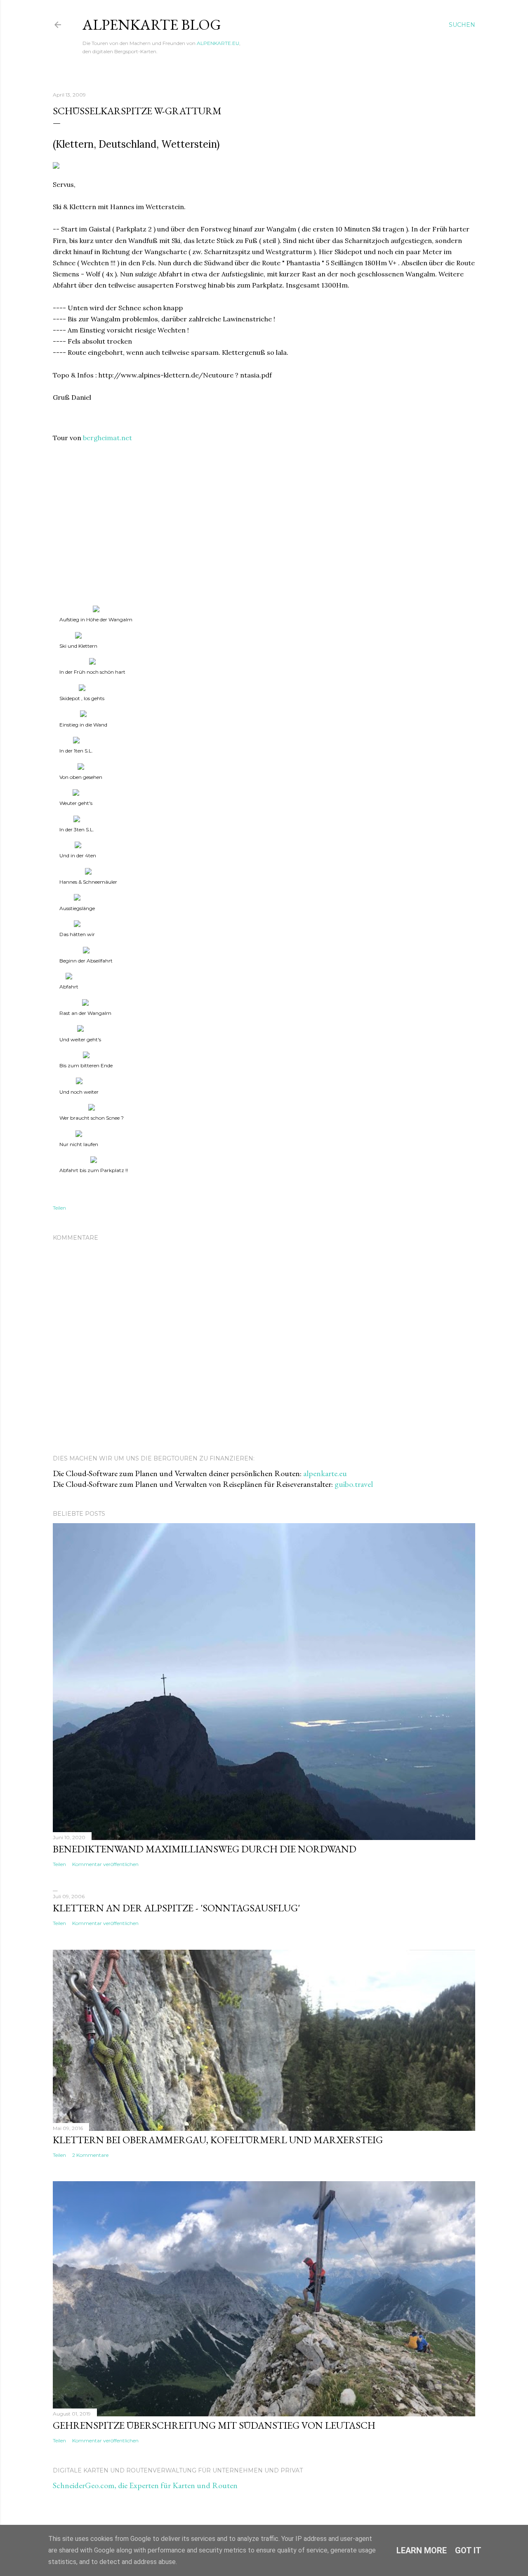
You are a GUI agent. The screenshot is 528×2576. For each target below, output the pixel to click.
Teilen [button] (59, 1208)
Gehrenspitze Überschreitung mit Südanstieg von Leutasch (214, 2425)
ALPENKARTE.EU (218, 43)
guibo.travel (354, 1484)
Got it (468, 2550)
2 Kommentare (90, 2155)
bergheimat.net (107, 438)
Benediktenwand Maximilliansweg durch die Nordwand (205, 1849)
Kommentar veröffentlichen (105, 1864)
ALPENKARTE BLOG (152, 25)
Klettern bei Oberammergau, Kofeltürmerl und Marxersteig (218, 2140)
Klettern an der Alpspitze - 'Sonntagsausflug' (176, 1908)
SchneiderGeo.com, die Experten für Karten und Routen (145, 2485)
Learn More (422, 2550)
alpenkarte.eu (325, 1473)
